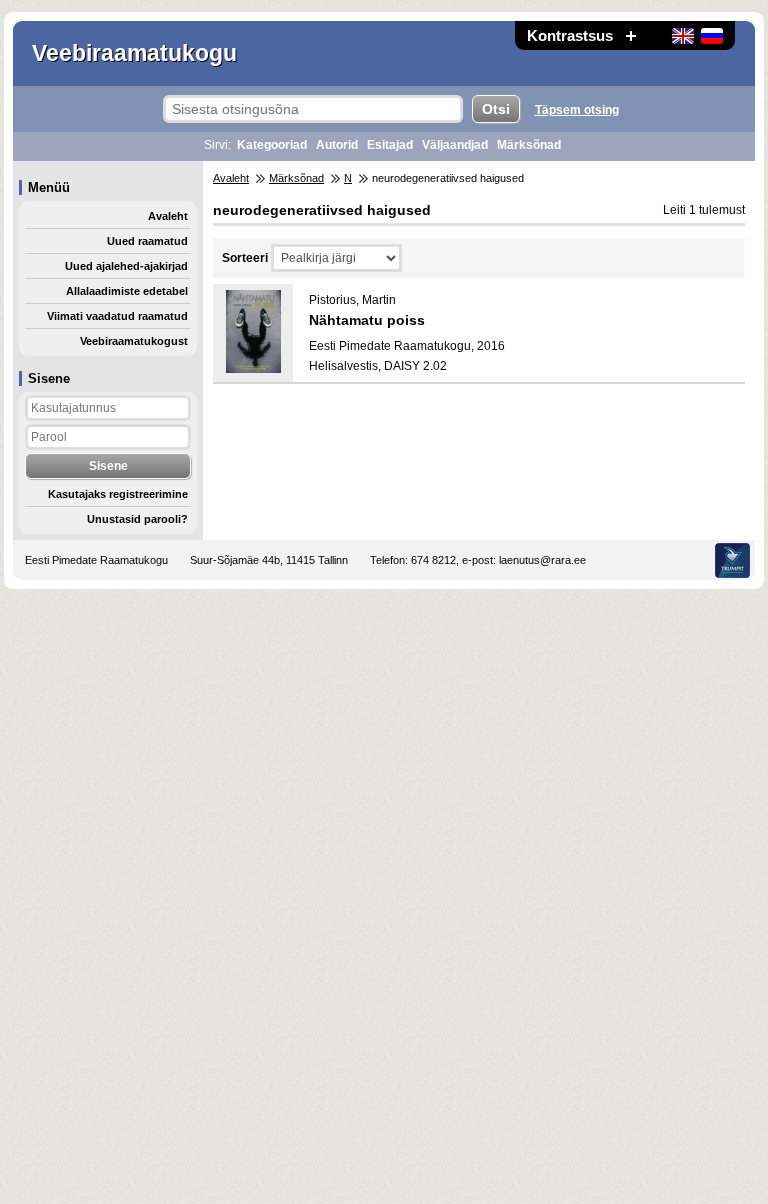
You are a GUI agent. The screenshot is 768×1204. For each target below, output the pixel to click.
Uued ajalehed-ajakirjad (126, 266)
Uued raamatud (147, 241)
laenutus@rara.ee (542, 560)
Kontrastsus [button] (570, 35)
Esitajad (390, 145)
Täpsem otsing (577, 110)
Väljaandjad (455, 145)
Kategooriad (272, 145)
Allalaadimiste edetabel (127, 291)
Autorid (337, 145)
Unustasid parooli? (137, 519)
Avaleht (168, 216)
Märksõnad (529, 145)
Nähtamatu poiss (367, 320)
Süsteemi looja (732, 560)
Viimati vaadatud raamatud (117, 316)
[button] (631, 35)
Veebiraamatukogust (134, 341)
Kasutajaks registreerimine (118, 494)
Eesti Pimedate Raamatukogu (96, 560)
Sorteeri (245, 258)
